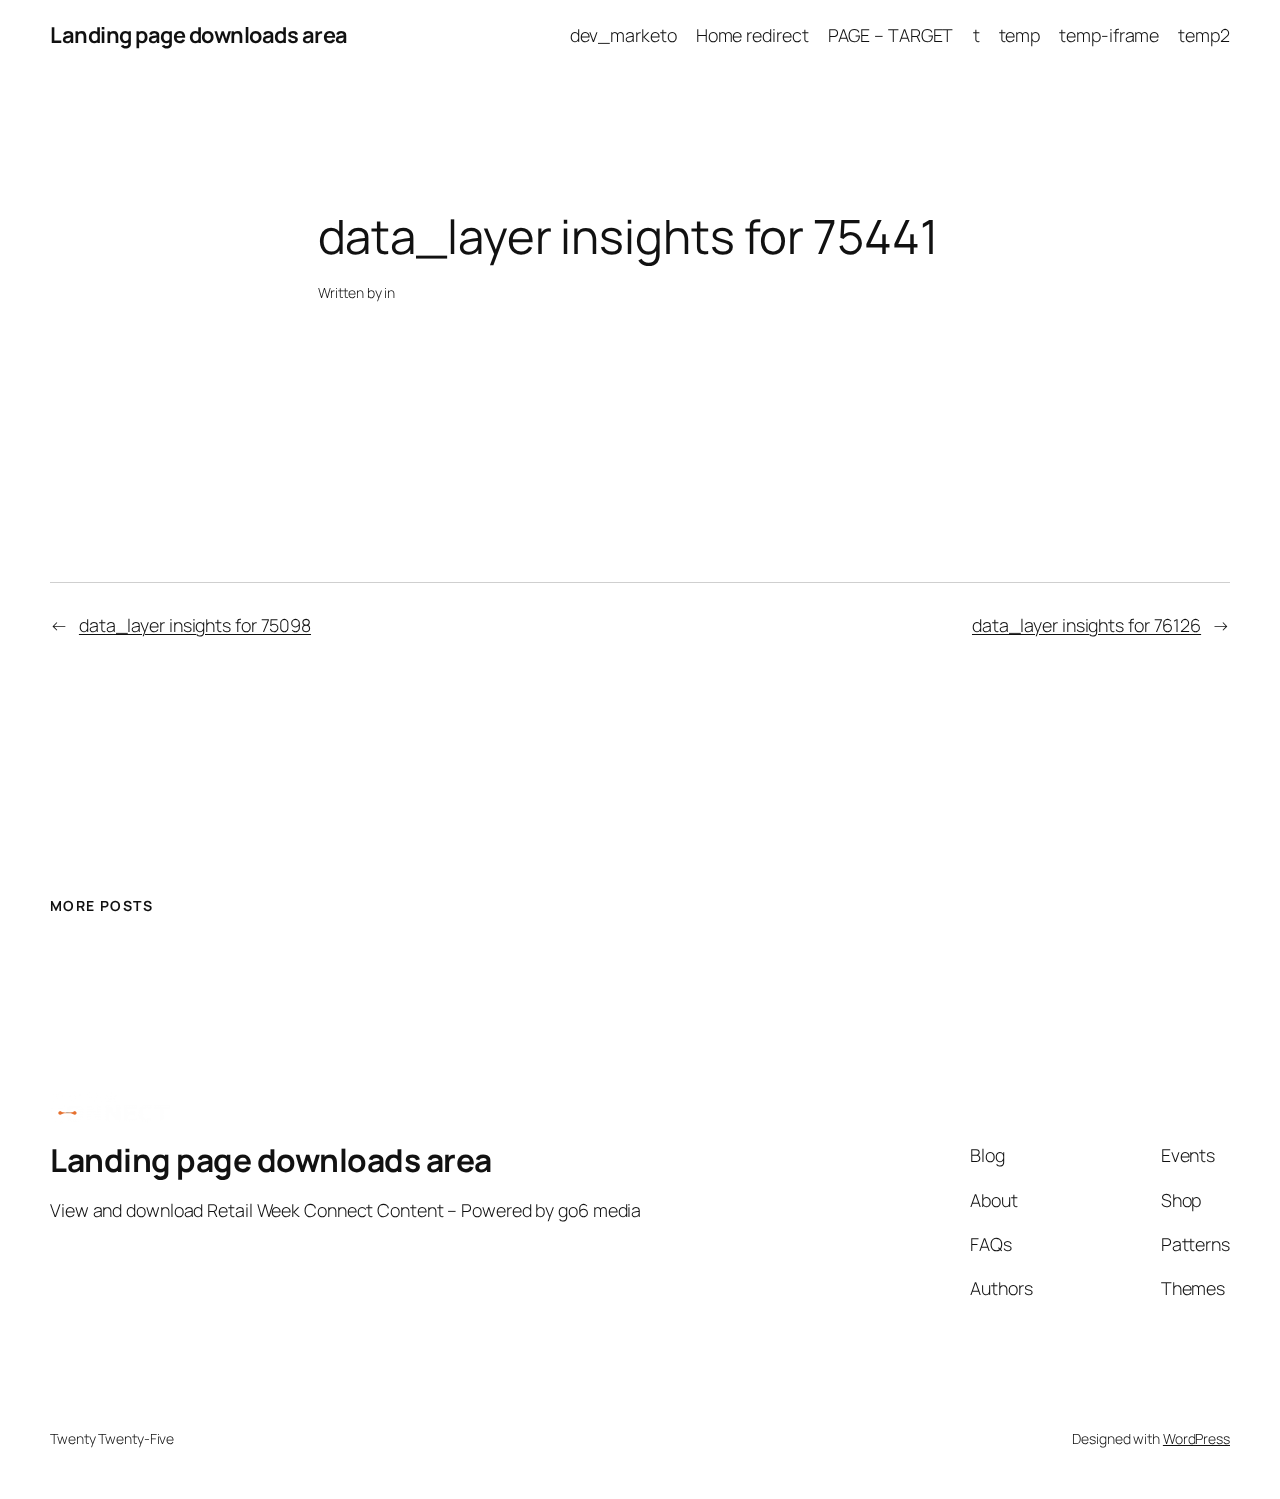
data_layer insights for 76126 (1086, 625)
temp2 (1204, 35)
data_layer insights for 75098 (195, 625)
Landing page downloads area (199, 35)
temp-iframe (1109, 35)
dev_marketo (623, 35)
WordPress (1196, 1438)
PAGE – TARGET (891, 35)
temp (1020, 35)
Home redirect (752, 35)
